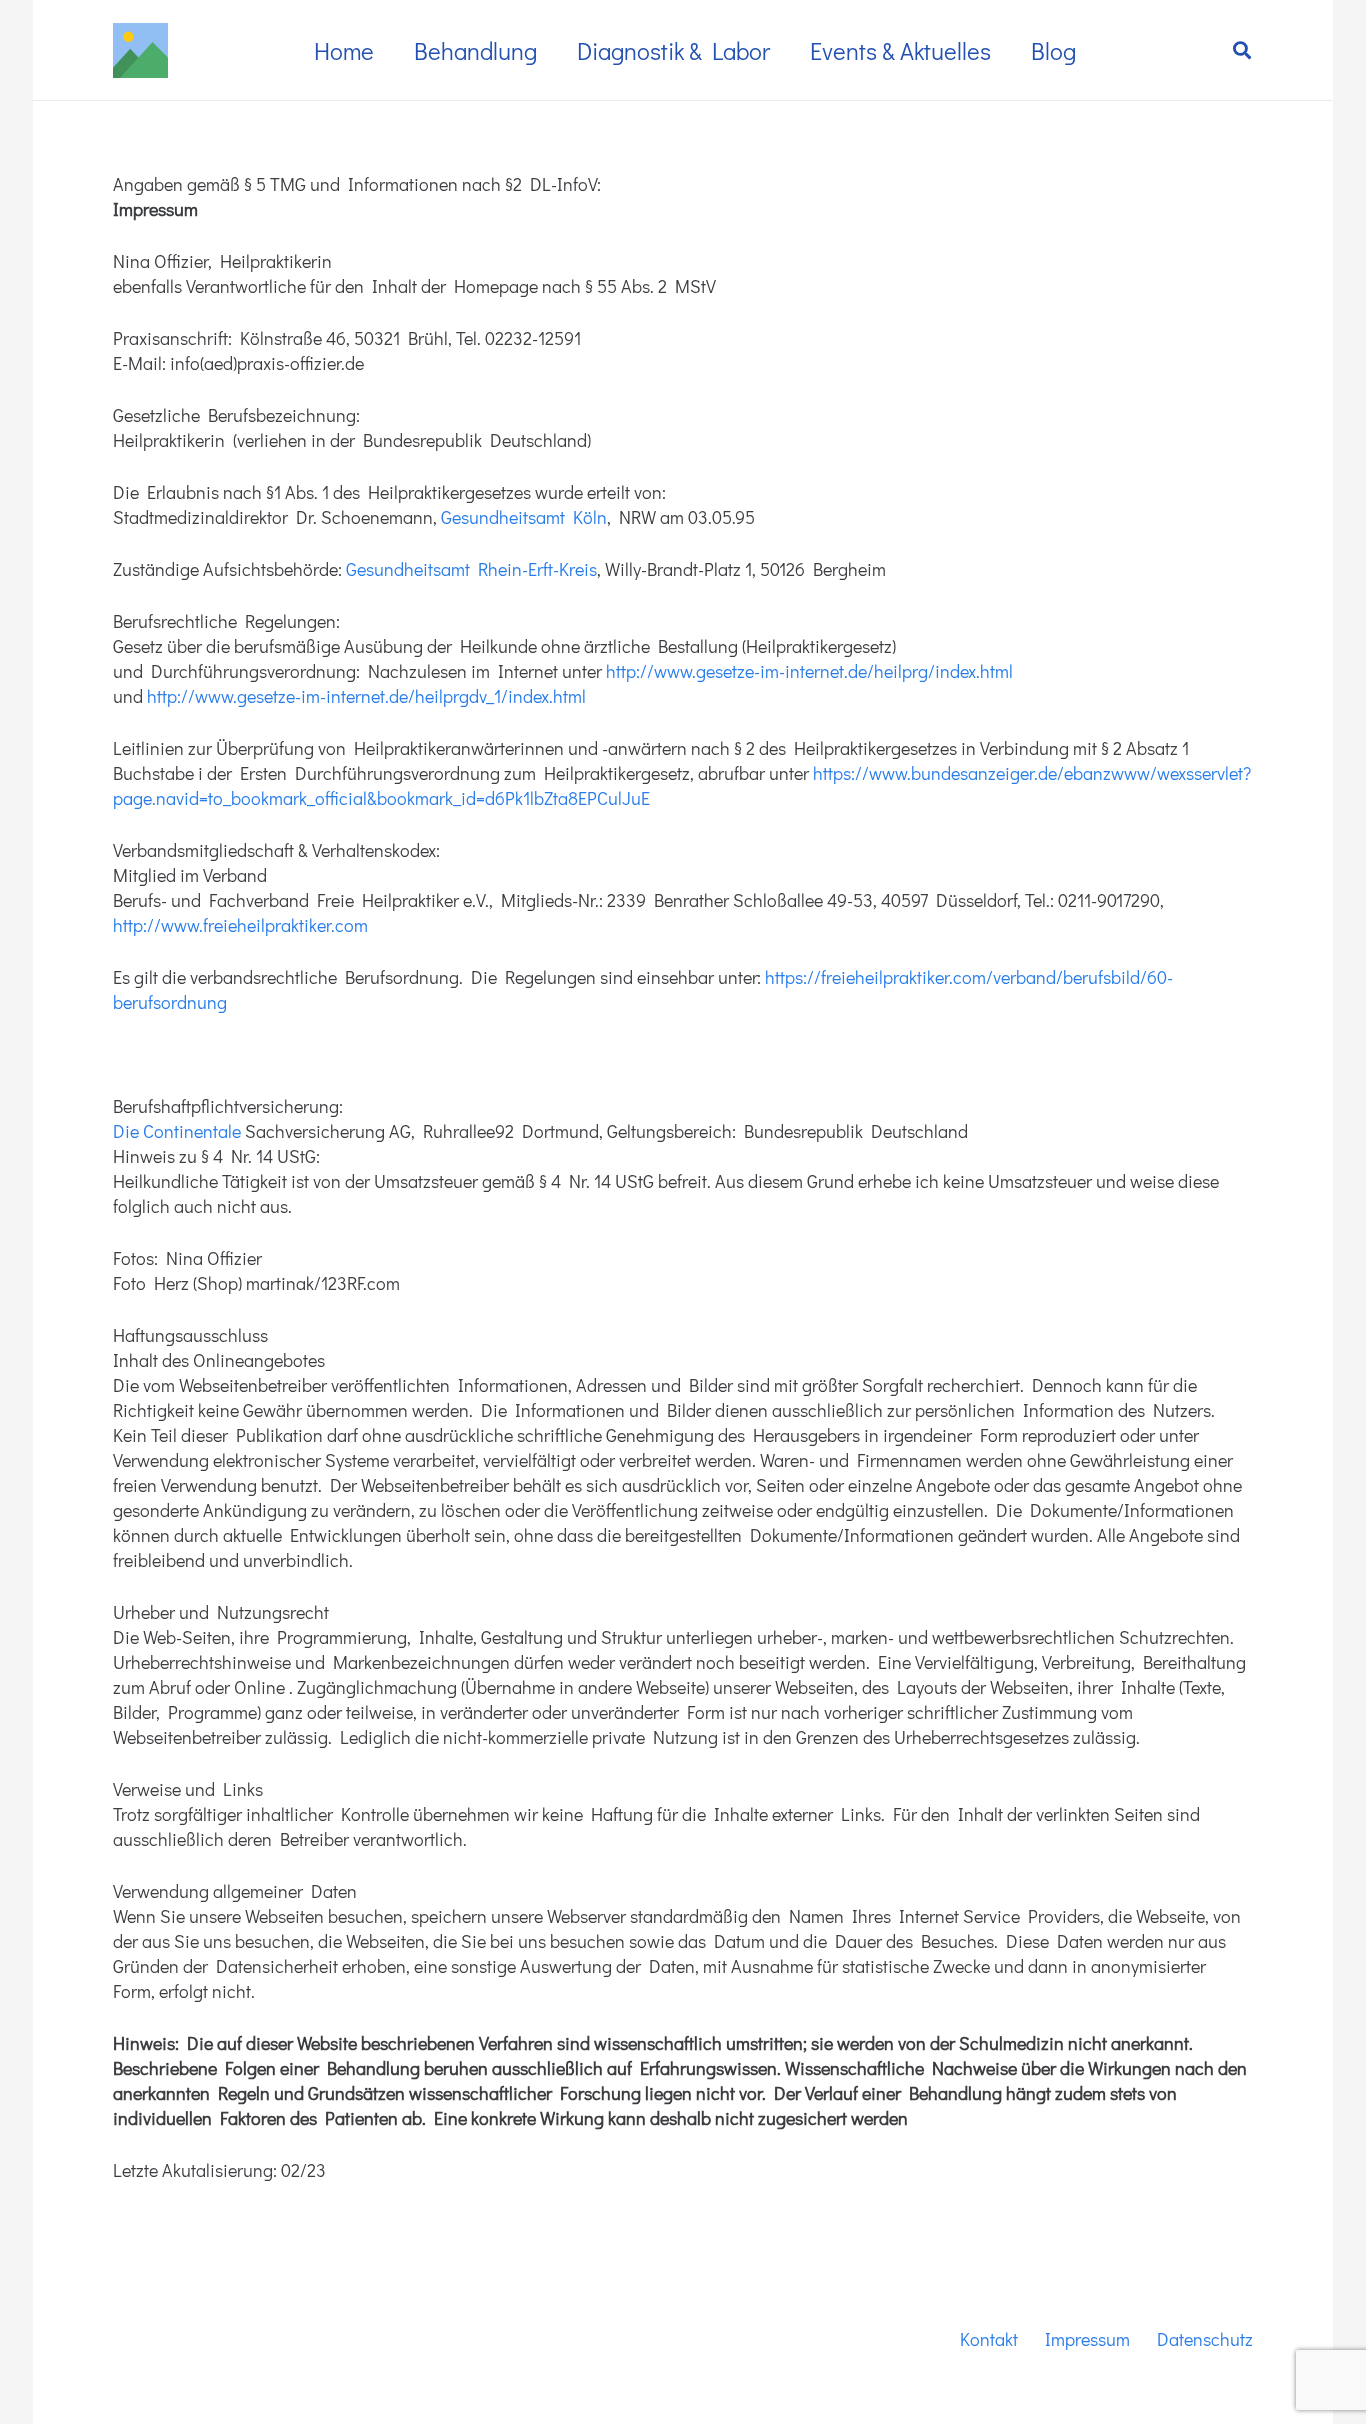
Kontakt (989, 2339)
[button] (1242, 50)
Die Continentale (177, 1131)
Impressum (1087, 2339)
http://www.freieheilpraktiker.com (240, 925)
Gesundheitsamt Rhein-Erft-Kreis (471, 569)
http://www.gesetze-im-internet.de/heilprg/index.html (811, 671)
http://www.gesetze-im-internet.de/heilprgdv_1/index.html (366, 696)
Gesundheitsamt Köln (524, 517)
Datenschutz (1205, 2339)
